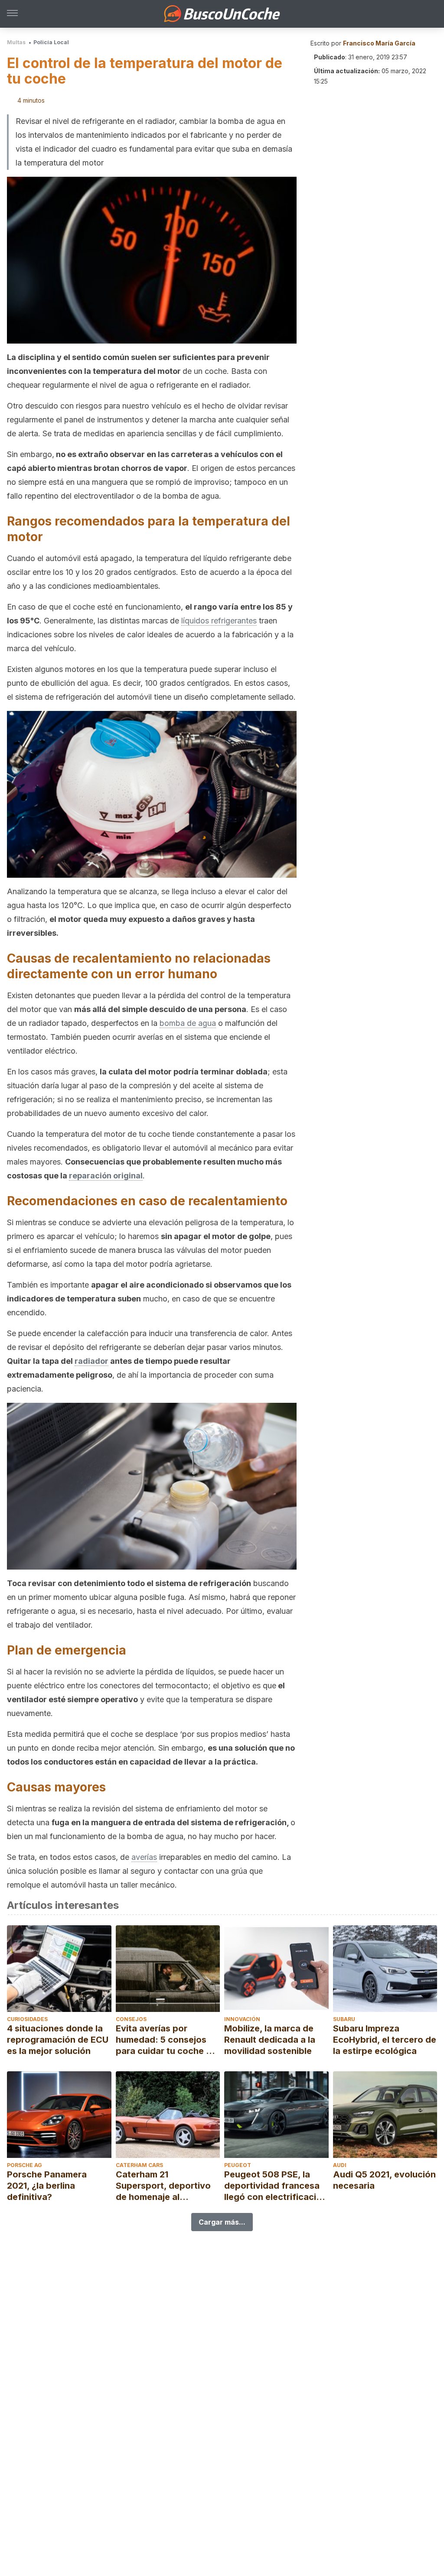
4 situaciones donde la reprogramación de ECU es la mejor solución (58, 2040)
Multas (16, 42)
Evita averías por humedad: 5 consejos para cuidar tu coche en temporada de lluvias (166, 2040)
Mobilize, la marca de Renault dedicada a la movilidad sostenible (270, 2040)
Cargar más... (222, 2222)
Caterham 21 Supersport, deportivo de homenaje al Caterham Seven (163, 2186)
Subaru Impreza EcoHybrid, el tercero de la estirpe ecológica (385, 2040)
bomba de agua (188, 1023)
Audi (340, 2165)
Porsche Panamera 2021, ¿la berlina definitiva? (47, 2186)
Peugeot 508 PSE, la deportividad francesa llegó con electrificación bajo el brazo (276, 2186)
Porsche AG (24, 2165)
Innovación (242, 2019)
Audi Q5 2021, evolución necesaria (384, 2180)
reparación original (106, 1176)
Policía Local (51, 42)
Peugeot (238, 2165)
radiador (91, 1361)
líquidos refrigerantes (219, 621)
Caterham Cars (139, 2165)
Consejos (131, 2019)
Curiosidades (27, 2019)
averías (144, 1857)
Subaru (344, 2019)
